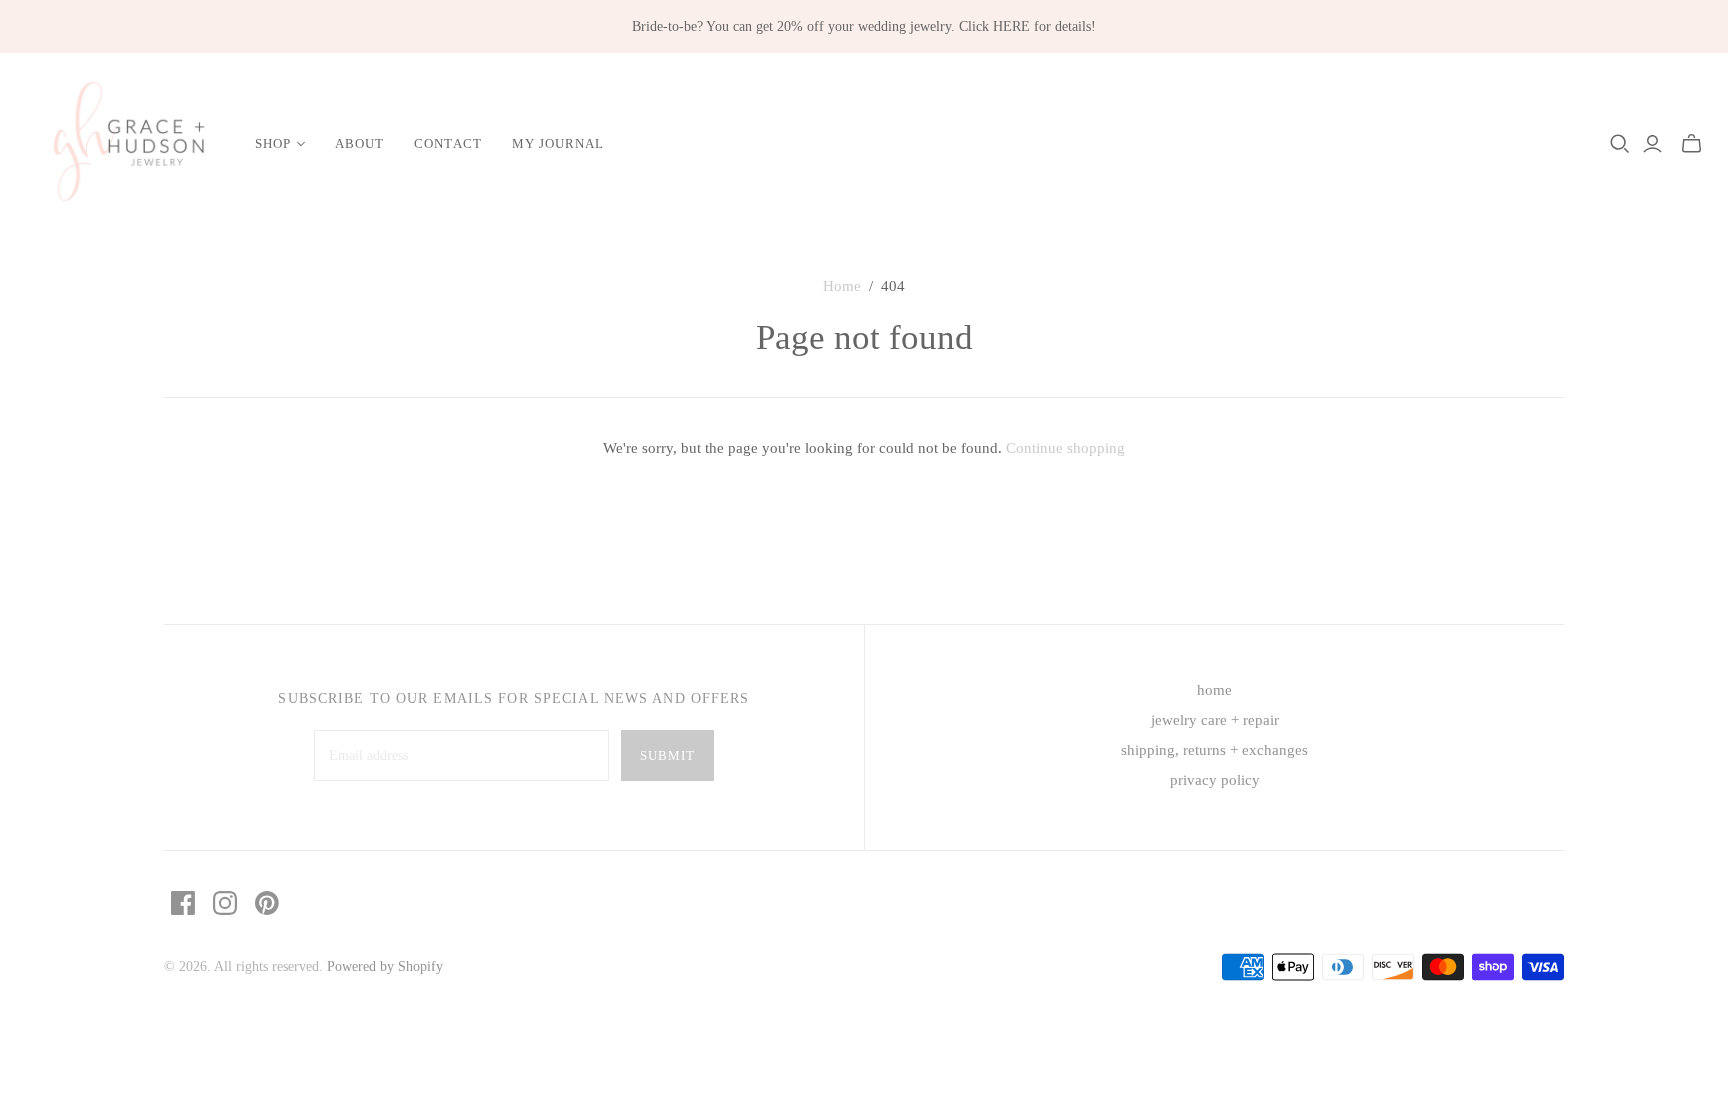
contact (447, 143)
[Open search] (1620, 144)
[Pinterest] (267, 903)
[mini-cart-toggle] (1691, 144)
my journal (558, 143)
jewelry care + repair (1215, 720)
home (1214, 690)
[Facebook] (183, 903)
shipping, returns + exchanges (1214, 750)
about (359, 143)
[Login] (1652, 144)
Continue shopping (1065, 448)
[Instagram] (225, 903)
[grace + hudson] (125, 144)
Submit (667, 755)
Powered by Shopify (385, 966)
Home (842, 286)
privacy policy (1215, 780)
